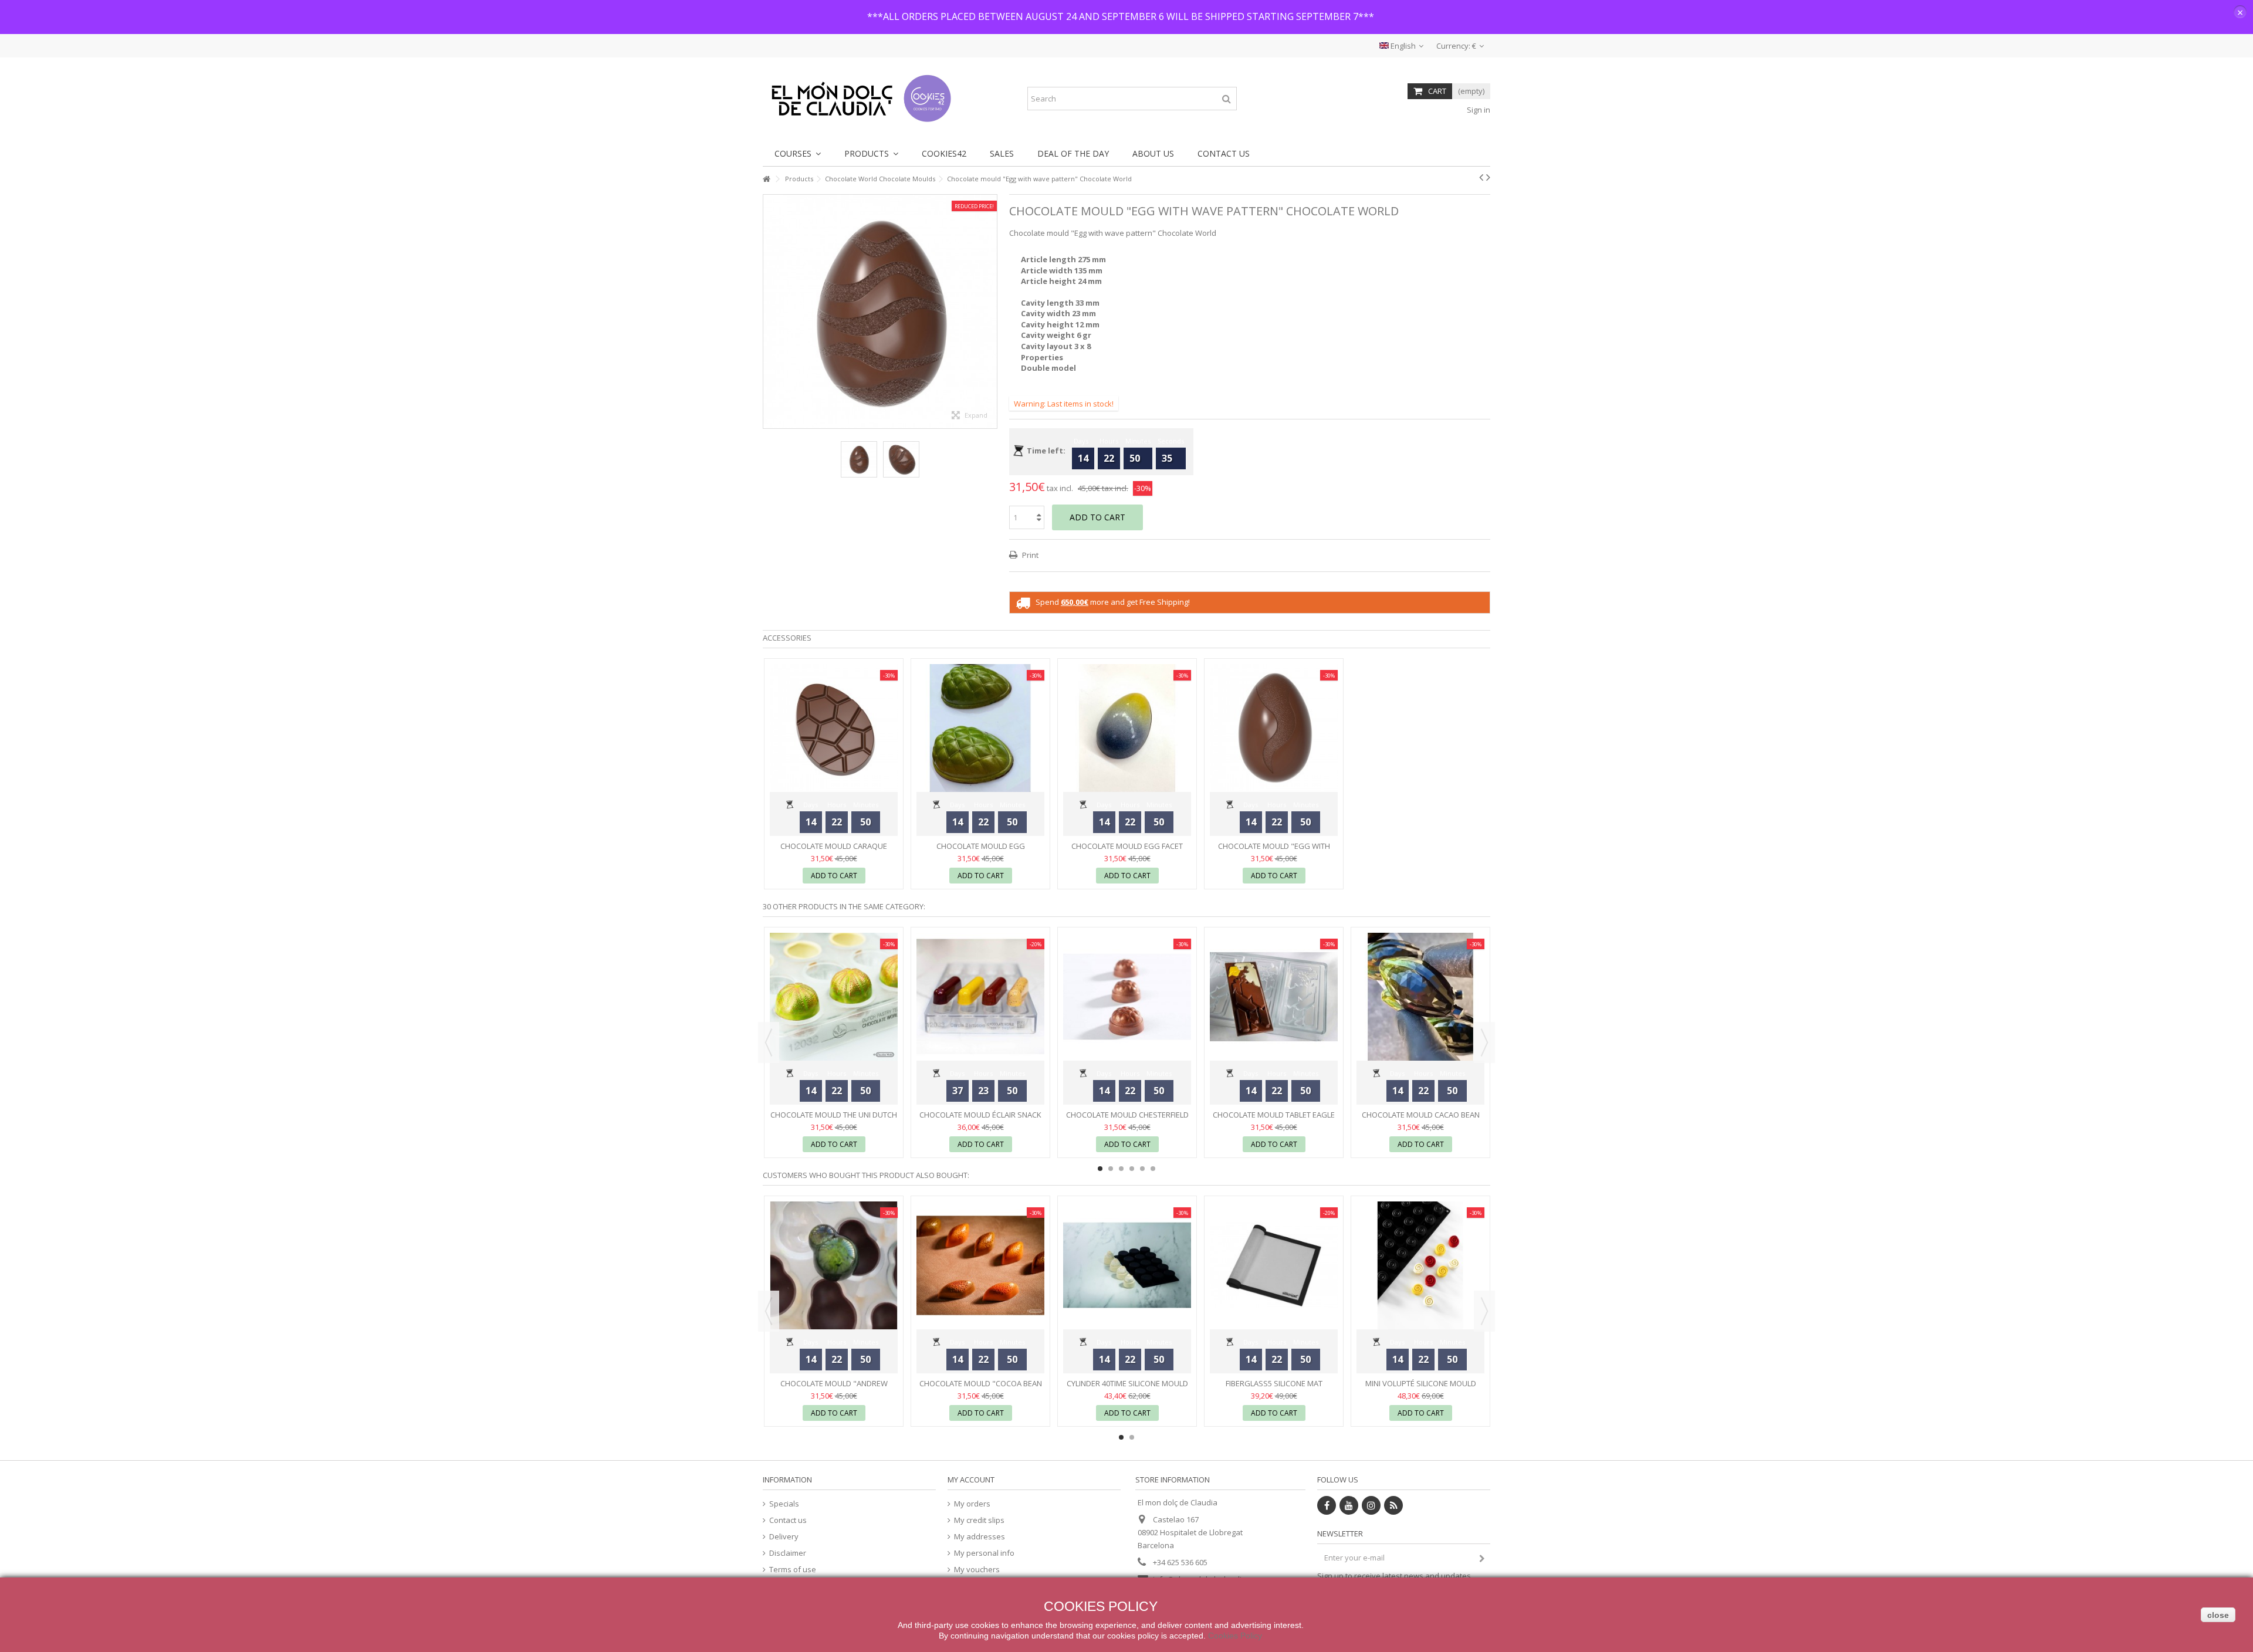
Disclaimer (788, 1553)
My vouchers (977, 1570)
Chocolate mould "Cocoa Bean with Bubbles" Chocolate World (980, 1388)
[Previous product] (1481, 177)
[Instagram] (1371, 1505)
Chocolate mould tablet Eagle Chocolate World (1274, 1120)
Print (1029, 555)
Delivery (784, 1537)
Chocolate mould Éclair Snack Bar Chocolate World (980, 1120)
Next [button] (991, 312)
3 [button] (1121, 1169)
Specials (784, 1504)
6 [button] (1153, 1169)
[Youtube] (1349, 1505)
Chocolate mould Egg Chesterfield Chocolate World (981, 851)
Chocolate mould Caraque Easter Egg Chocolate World (834, 851)
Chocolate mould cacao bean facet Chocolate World (1421, 1120)
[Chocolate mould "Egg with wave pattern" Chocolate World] (859, 459)
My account (971, 1480)
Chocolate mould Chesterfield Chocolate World (1127, 1120)
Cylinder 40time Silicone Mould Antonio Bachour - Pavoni (1127, 1388)
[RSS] (1393, 1505)
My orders (972, 1504)
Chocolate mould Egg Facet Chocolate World (1127, 851)
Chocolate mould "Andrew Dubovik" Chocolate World (834, 1388)
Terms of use (793, 1570)
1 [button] (1100, 1169)
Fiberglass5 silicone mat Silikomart (1274, 1388)
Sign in (1478, 110)
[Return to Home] (766, 179)
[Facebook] (1327, 1505)
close (2218, 1615)
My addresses (980, 1537)
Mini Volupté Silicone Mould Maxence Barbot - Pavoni (1421, 1388)
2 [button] (1111, 1169)
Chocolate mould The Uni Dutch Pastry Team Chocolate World (834, 1120)
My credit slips (979, 1520)
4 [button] (1132, 1169)
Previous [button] (769, 312)
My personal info (984, 1553)
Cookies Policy (1235, 1636)
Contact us (788, 1520)
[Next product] (1488, 177)
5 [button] (1142, 1169)
